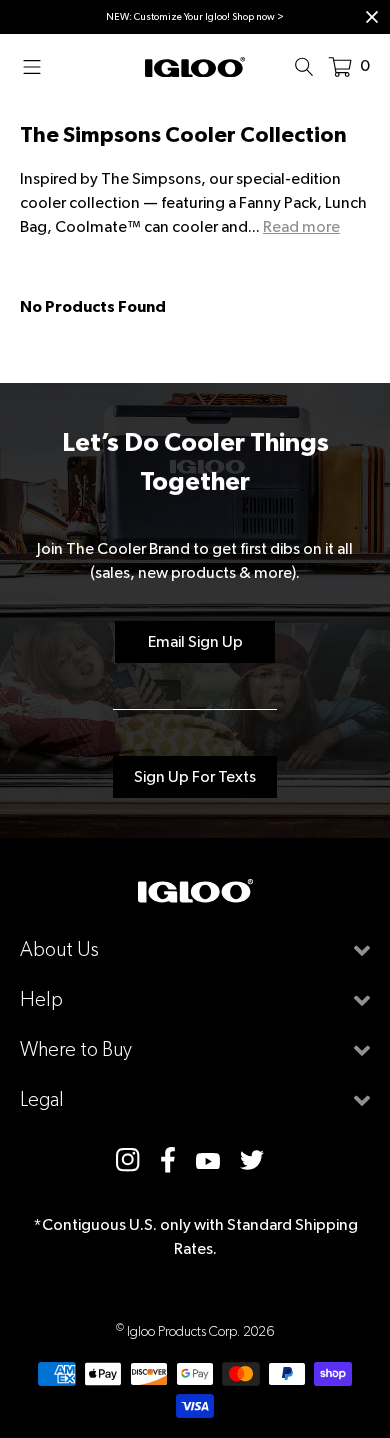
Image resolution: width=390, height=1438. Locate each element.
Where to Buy (76, 1049)
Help (41, 999)
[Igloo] (195, 66)
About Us (59, 949)
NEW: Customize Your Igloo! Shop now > (195, 16)
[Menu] (38, 66)
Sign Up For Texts (195, 776)
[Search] (310, 66)
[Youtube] (208, 1160)
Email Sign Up (195, 641)
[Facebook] (168, 1160)
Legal (42, 1099)
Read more (301, 226)
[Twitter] (252, 1159)
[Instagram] (128, 1159)
